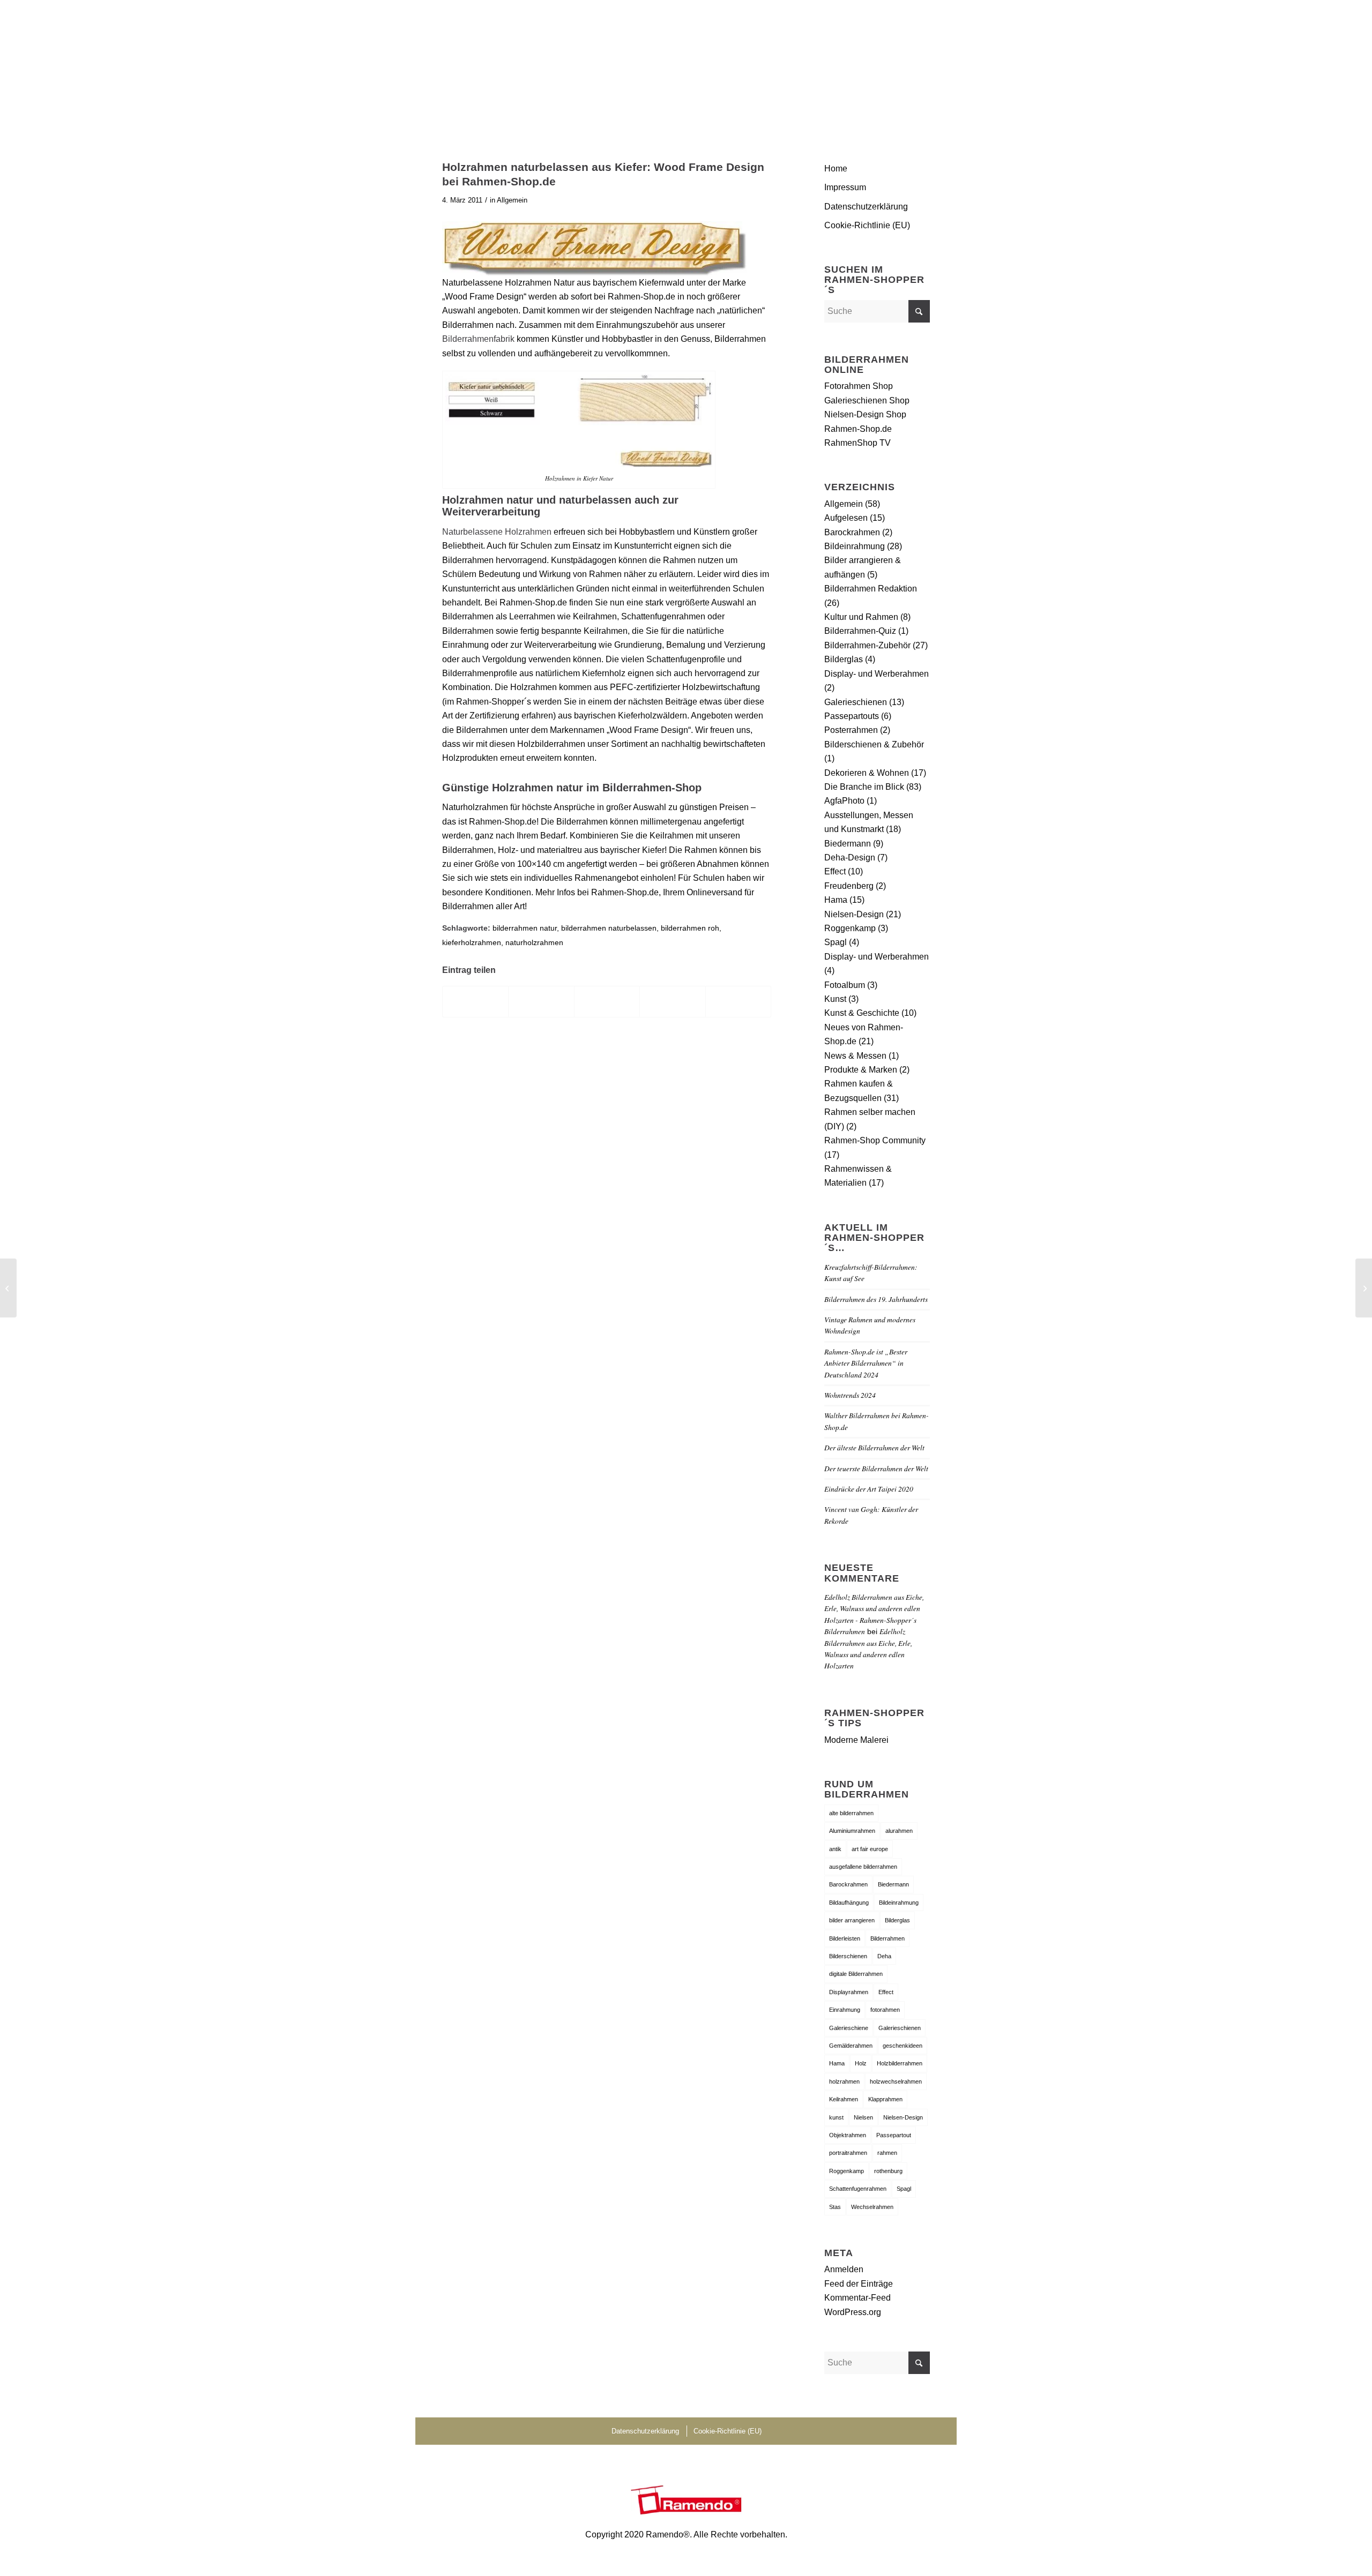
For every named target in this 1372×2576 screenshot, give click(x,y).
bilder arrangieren (852, 1920)
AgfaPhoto (844, 801)
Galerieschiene (849, 2028)
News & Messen (855, 1056)
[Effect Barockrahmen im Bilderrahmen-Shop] (8, 1288)
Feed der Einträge (859, 2284)
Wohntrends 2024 (850, 1395)
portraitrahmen (848, 2153)
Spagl (836, 942)
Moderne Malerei (856, 1740)
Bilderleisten (845, 1938)
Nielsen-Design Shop (865, 414)
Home (836, 169)
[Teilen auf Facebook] (475, 1002)
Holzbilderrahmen (900, 2063)
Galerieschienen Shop (867, 400)
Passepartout (894, 2135)
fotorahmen (885, 2010)
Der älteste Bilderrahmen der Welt (874, 1447)
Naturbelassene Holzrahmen (497, 532)
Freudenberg (849, 886)
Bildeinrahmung (855, 546)
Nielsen (863, 2117)
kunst (836, 2117)
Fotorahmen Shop (859, 386)
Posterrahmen (851, 730)
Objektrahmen (848, 2135)
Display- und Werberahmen (877, 674)
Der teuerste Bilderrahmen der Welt (876, 1468)
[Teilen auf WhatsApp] (607, 1002)
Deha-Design (850, 858)
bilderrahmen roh (690, 928)
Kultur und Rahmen (861, 617)
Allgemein (512, 200)
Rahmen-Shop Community (875, 1140)
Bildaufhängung (849, 1903)
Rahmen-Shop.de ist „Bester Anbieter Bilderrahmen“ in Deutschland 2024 (866, 1363)
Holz (861, 2063)
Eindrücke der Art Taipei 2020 (869, 1489)
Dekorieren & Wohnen (867, 773)
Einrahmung (845, 2010)
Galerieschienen (856, 702)
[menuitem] (917, 67)
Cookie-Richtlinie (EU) (867, 225)
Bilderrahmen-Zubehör (867, 645)
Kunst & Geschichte (862, 1013)
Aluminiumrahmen (852, 1831)
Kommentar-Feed (857, 2298)
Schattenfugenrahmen (858, 2189)
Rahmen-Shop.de (858, 429)
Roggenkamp (850, 928)
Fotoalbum (845, 985)
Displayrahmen (849, 1992)
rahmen (887, 2153)
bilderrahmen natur (525, 928)
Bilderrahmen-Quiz (860, 631)
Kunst (835, 999)
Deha (884, 1956)
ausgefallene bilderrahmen (863, 1867)
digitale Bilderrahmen (856, 1974)
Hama (836, 900)
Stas (835, 2207)
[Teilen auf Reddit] (738, 1002)
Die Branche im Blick (864, 787)
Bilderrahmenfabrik (478, 339)
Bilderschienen (848, 1956)
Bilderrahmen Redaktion (871, 589)
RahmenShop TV (857, 443)
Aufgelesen (846, 518)
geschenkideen (903, 2046)
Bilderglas (844, 659)
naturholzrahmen (534, 942)
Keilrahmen (844, 2099)
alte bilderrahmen (851, 1813)
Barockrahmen (852, 532)
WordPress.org (853, 2312)
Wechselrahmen (872, 2207)
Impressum (845, 187)
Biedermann (848, 844)
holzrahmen (844, 2081)
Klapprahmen (885, 2099)
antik (835, 1849)
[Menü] (917, 67)
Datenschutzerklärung (866, 207)
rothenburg (888, 2171)
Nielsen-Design (854, 914)
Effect (835, 871)
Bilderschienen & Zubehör (874, 744)
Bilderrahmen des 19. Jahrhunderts (876, 1299)
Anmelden (844, 2269)
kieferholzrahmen (472, 942)
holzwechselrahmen (896, 2081)
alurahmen (899, 1831)
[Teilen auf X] (541, 1002)
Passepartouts (852, 716)
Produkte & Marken (861, 1070)
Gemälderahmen (851, 2046)
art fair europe (870, 1849)
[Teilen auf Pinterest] (672, 1002)
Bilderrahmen (888, 1938)
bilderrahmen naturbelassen (609, 928)
